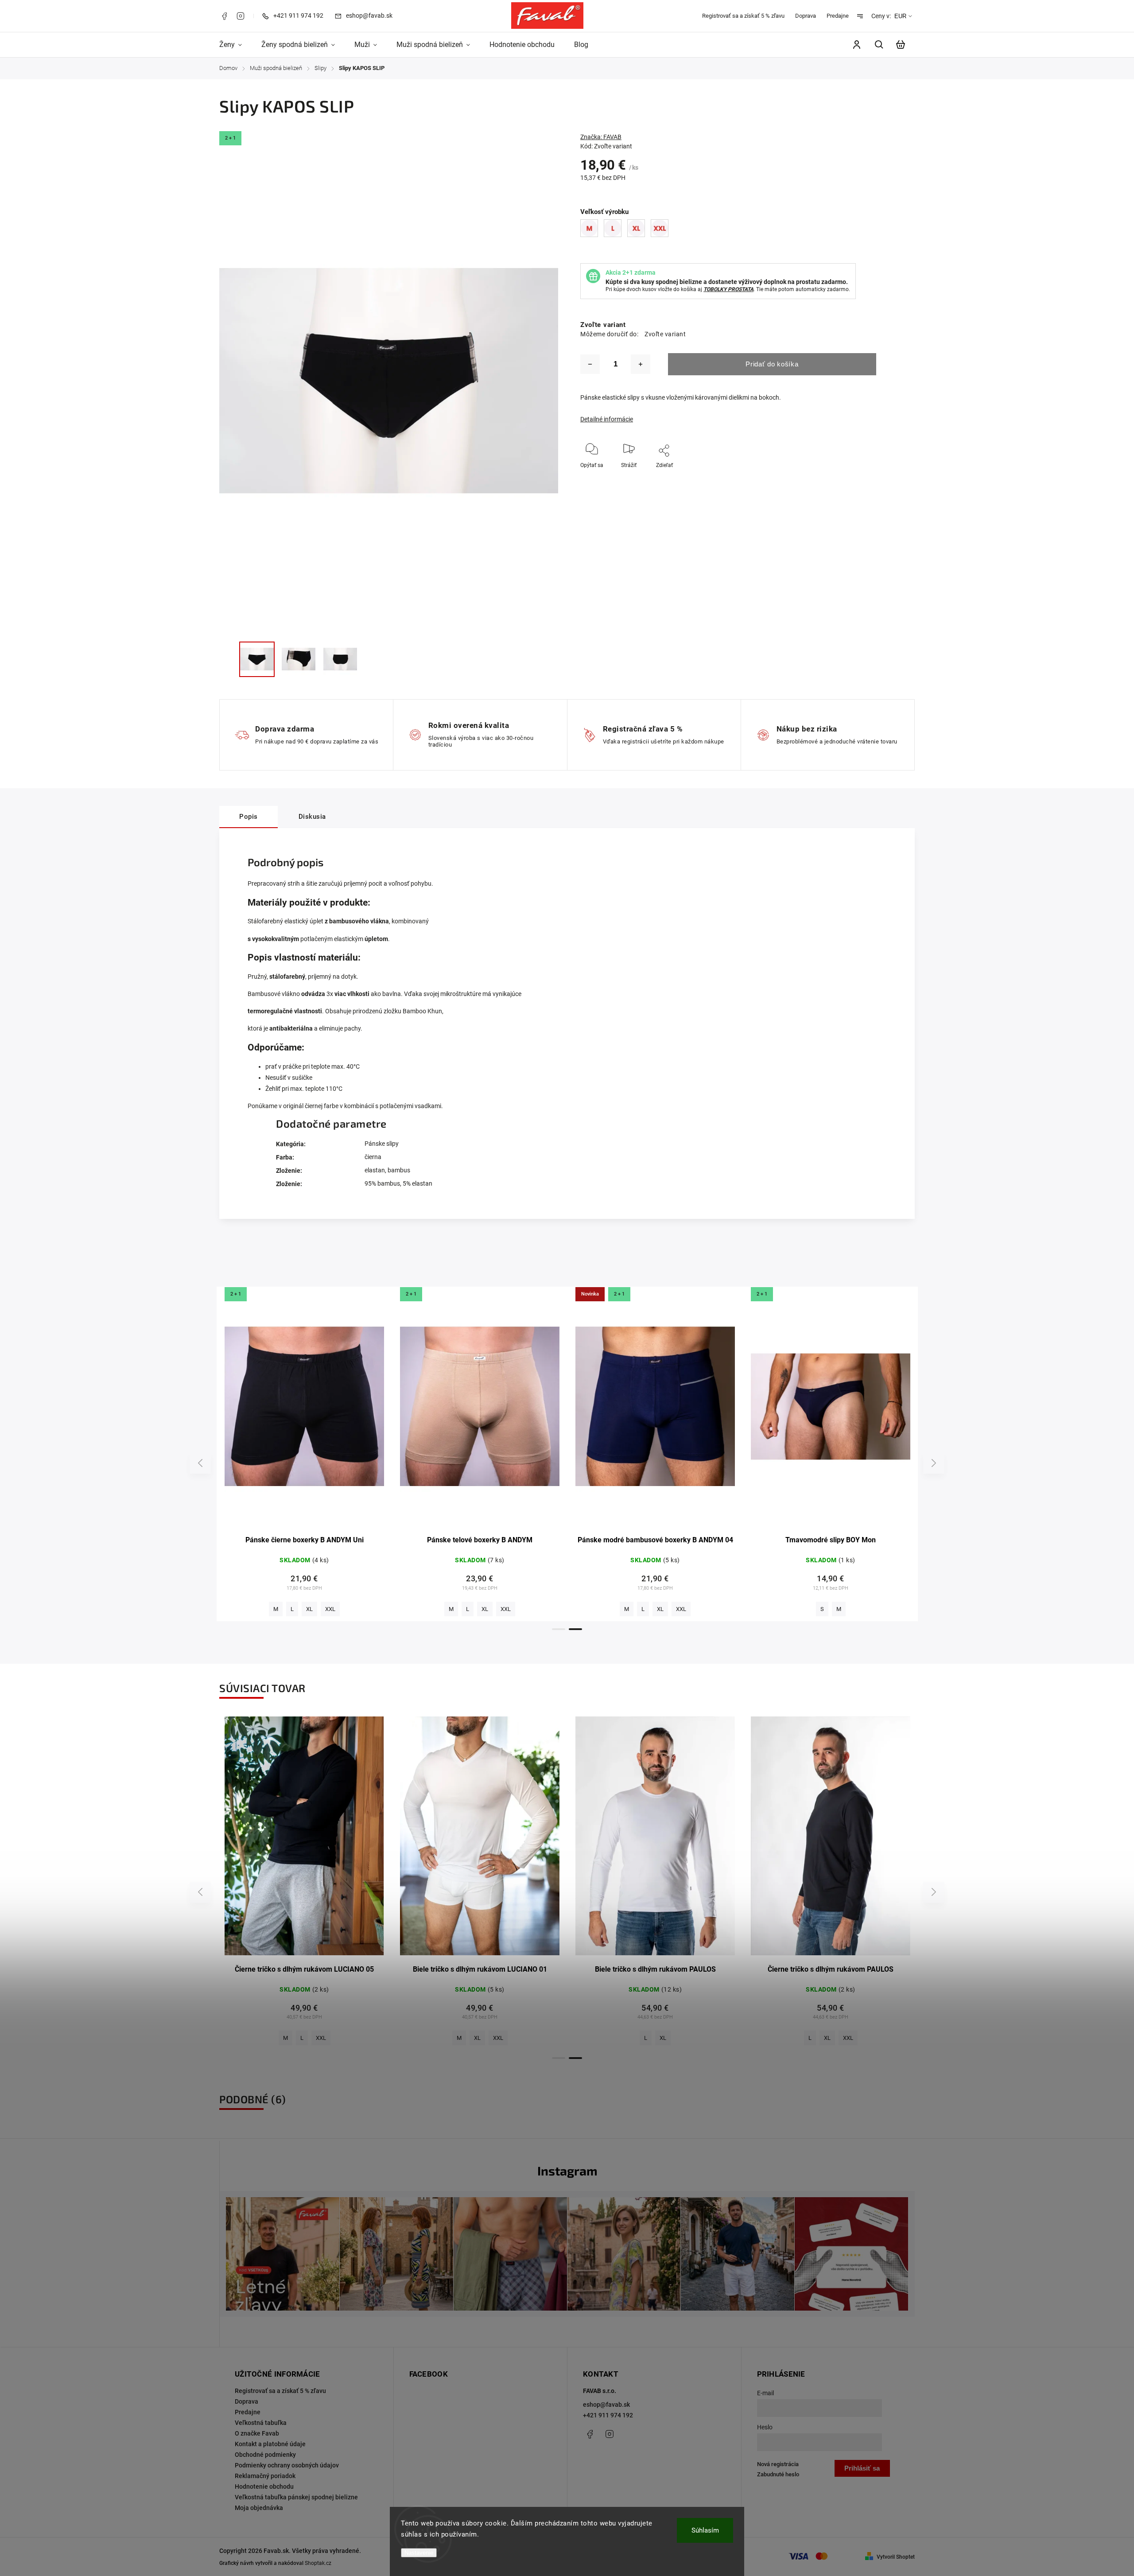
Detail (305, 1411)
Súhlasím (705, 2530)
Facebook (224, 16)
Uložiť (652, 478)
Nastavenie (419, 2553)
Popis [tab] (249, 817)
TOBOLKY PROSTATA (728, 289)
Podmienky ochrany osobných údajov (287, 2465)
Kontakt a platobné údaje (270, 2444)
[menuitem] (235, 45)
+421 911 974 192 (608, 2415)
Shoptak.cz (318, 2563)
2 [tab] (575, 1629)
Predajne (838, 16)
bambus (399, 1170)
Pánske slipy (382, 1144)
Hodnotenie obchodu (264, 2487)
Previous (202, 1463)
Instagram (241, 16)
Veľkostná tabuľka (261, 2423)
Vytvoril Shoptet (896, 2557)
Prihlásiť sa (862, 2468)
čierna (373, 1157)
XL (660, 1609)
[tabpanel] (304, 1454)
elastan (375, 1170)
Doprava (806, 16)
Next (934, 1463)
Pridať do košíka (772, 364)
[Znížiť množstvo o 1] (590, 364)
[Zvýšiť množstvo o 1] (641, 364)
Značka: (601, 137)
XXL (321, 1609)
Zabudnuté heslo (778, 2474)
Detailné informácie (607, 419)
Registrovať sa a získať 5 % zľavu (743, 16)
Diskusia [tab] (312, 817)
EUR (900, 16)
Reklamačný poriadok (265, 2476)
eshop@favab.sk (606, 2405)
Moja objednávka (259, 2508)
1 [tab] (559, 1629)
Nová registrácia (778, 2464)
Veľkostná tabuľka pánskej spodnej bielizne (296, 2497)
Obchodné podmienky (265, 2455)
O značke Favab (257, 2433)
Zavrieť (882, 477)
